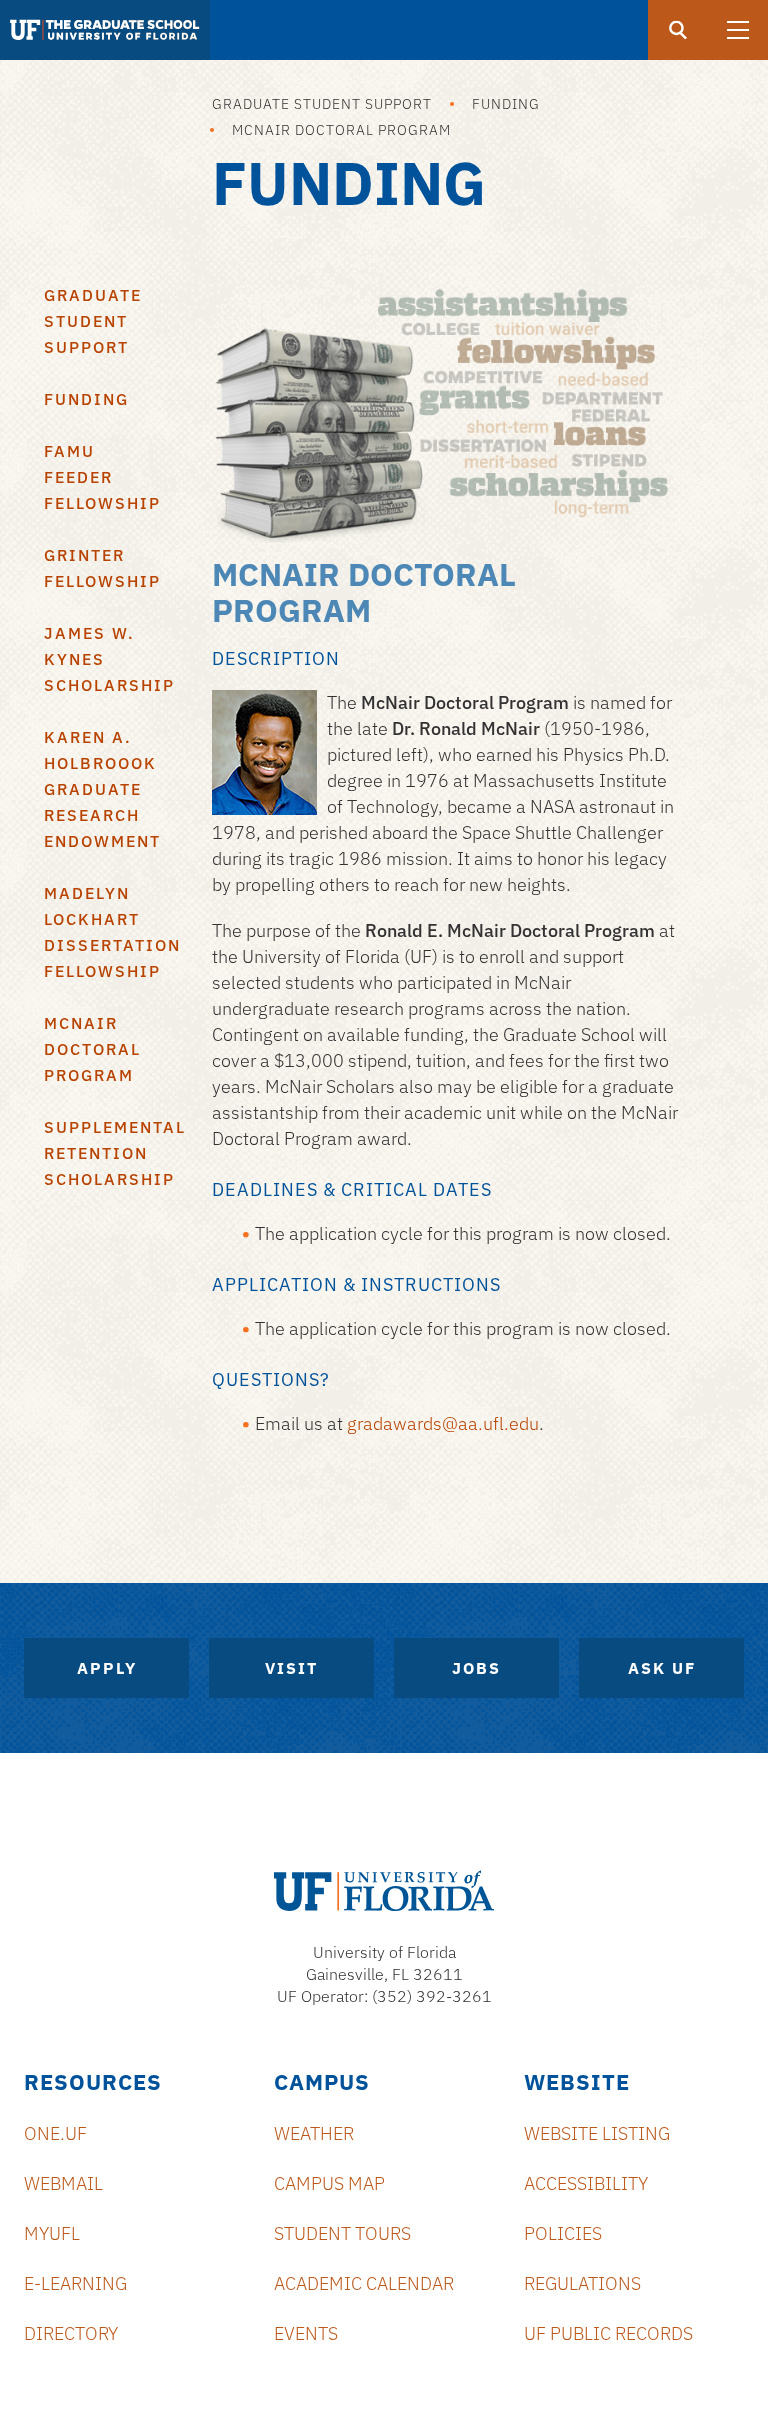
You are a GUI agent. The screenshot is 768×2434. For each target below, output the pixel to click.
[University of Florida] (384, 1891)
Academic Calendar (364, 2283)
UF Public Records (608, 2333)
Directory (71, 2333)
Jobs (476, 1668)
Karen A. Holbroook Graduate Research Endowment (102, 789)
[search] (678, 30)
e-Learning (75, 2283)
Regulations (582, 2283)
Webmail (63, 2183)
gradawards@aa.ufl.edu (443, 1423)
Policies (563, 2233)
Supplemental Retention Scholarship (113, 1153)
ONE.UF (55, 2133)
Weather (314, 2133)
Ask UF (662, 1668)
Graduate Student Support (322, 104)
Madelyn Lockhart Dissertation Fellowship (112, 932)
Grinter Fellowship (102, 568)
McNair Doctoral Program (341, 130)
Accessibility (586, 2183)
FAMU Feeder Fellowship (102, 477)
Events (306, 2333)
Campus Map (329, 2183)
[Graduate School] (105, 30)
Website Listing (597, 2133)
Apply (107, 1668)
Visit (291, 1668)
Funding (506, 104)
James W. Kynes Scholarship (109, 659)
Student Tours (342, 2233)
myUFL (52, 2233)
